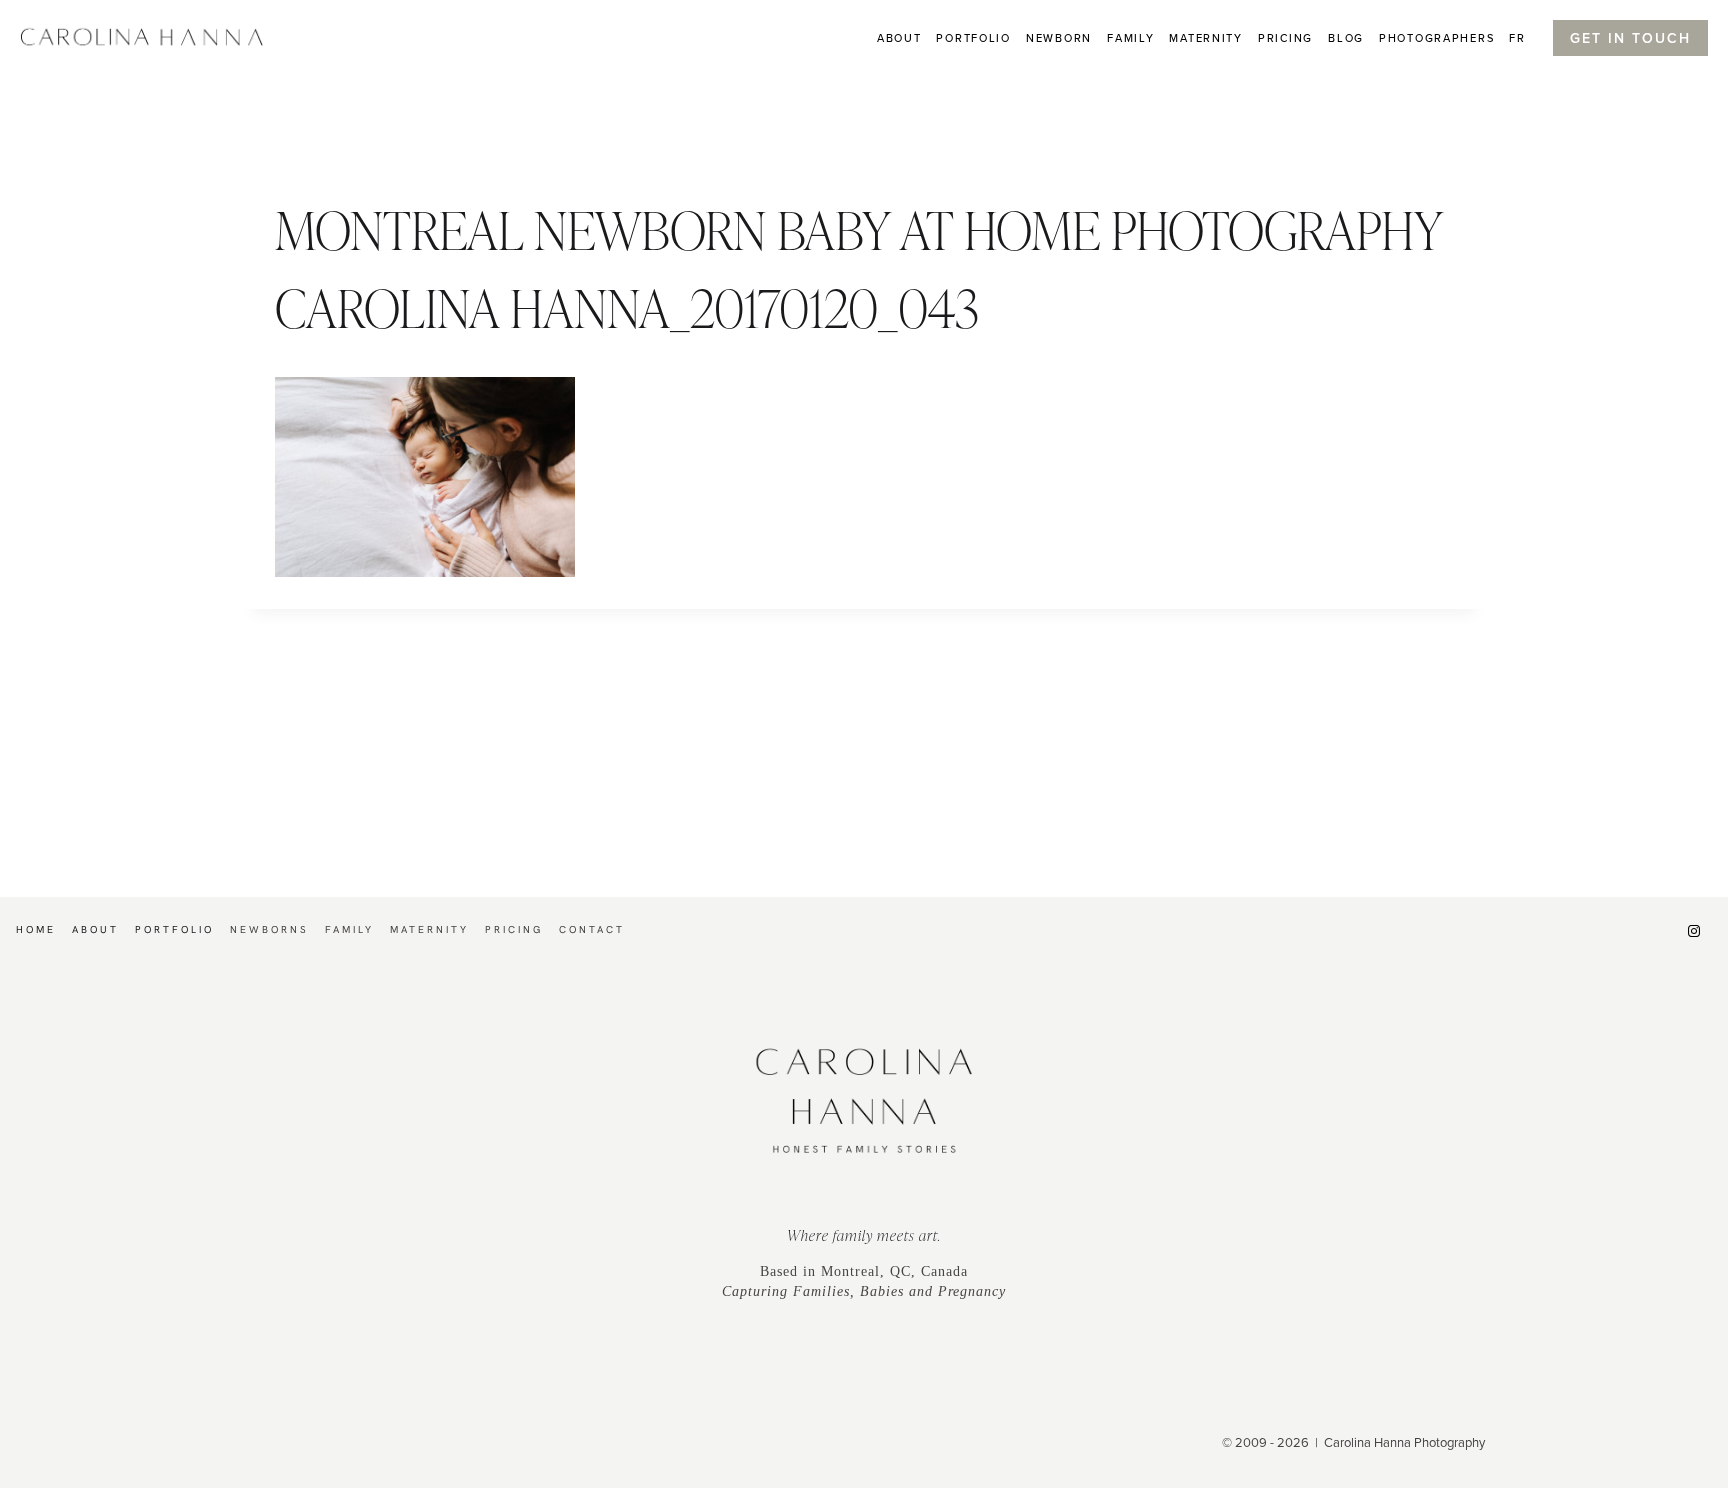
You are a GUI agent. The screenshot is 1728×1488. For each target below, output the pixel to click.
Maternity (1205, 38)
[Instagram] (1694, 931)
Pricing (1285, 38)
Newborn (1059, 38)
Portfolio (973, 38)
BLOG (1346, 38)
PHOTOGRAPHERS (1436, 38)
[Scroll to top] (1712, 1363)
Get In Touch (1630, 38)
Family (1130, 38)
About (899, 38)
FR (1517, 38)
